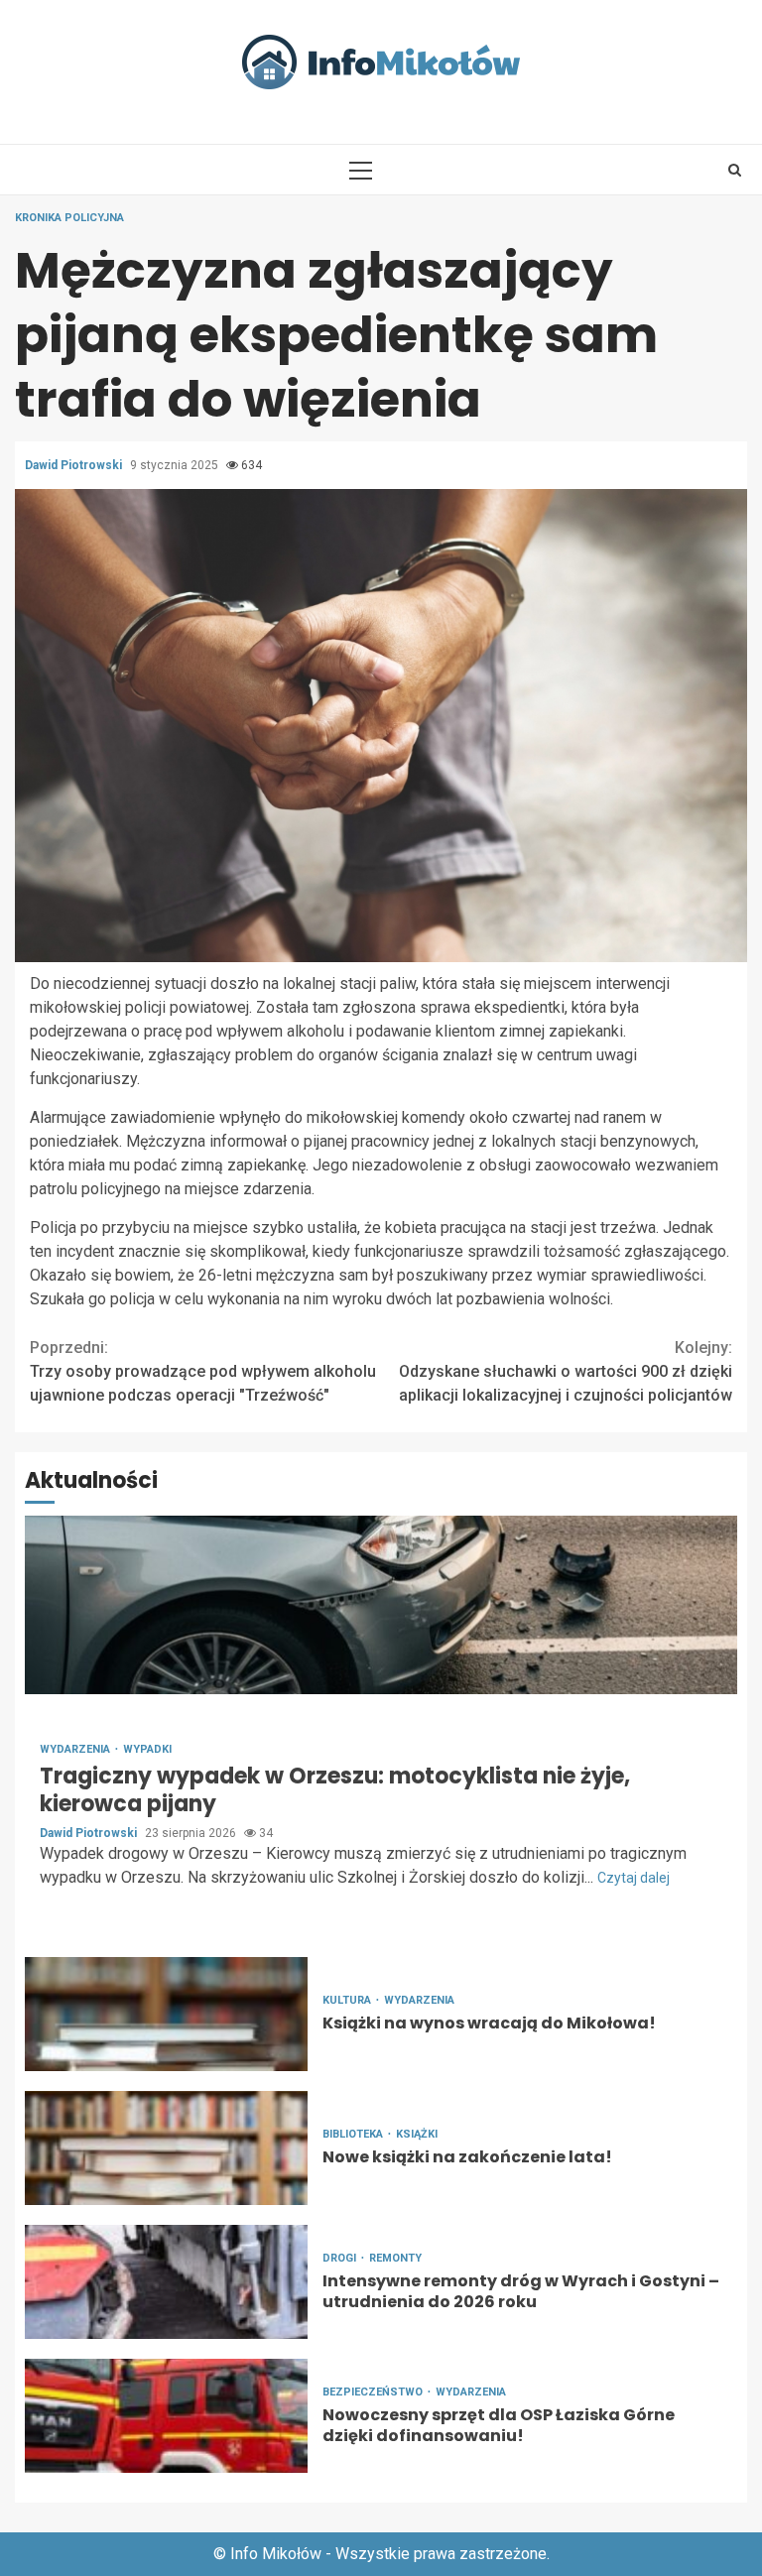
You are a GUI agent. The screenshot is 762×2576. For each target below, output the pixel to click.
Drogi (341, 2258)
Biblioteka (354, 2134)
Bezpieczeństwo (374, 2392)
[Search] (735, 170)
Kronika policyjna (69, 218)
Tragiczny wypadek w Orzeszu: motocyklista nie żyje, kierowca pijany (381, 1605)
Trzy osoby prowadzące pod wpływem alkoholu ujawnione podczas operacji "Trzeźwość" (203, 1371)
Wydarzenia (76, 1749)
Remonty (395, 2258)
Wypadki (147, 1749)
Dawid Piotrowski (75, 465)
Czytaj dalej (634, 1878)
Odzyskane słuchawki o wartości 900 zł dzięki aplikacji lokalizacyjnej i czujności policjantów (566, 1371)
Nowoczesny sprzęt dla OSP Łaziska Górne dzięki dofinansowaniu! (166, 2416)
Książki (417, 2134)
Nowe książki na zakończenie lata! (166, 2148)
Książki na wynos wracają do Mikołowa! (166, 2014)
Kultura (348, 2000)
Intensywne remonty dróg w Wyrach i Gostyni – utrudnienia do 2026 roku (166, 2282)
